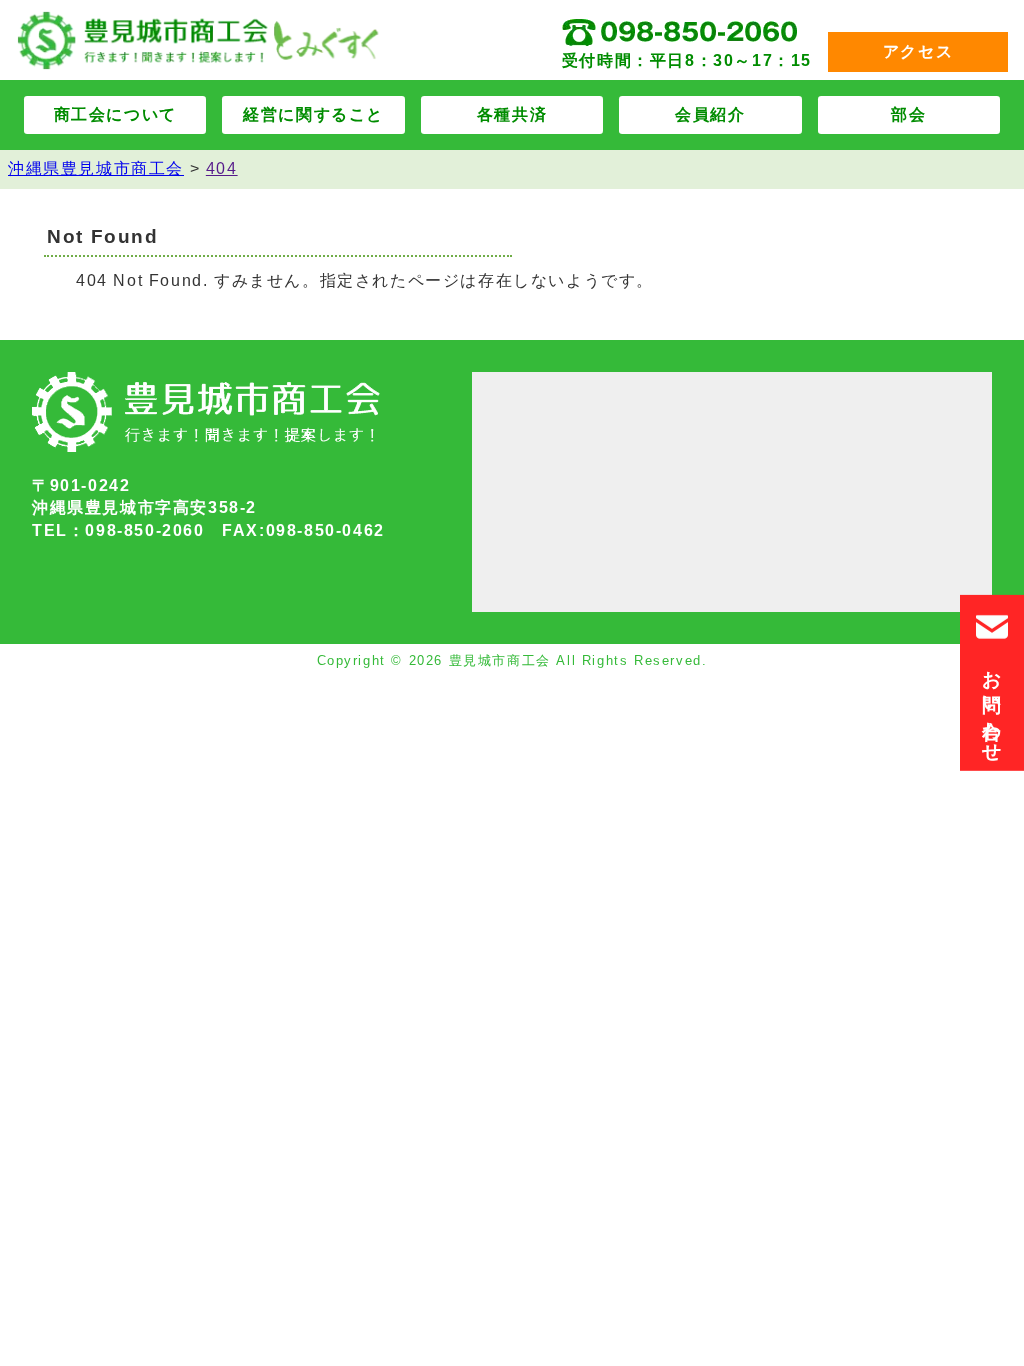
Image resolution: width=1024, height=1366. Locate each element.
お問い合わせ (992, 703)
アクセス (918, 51)
